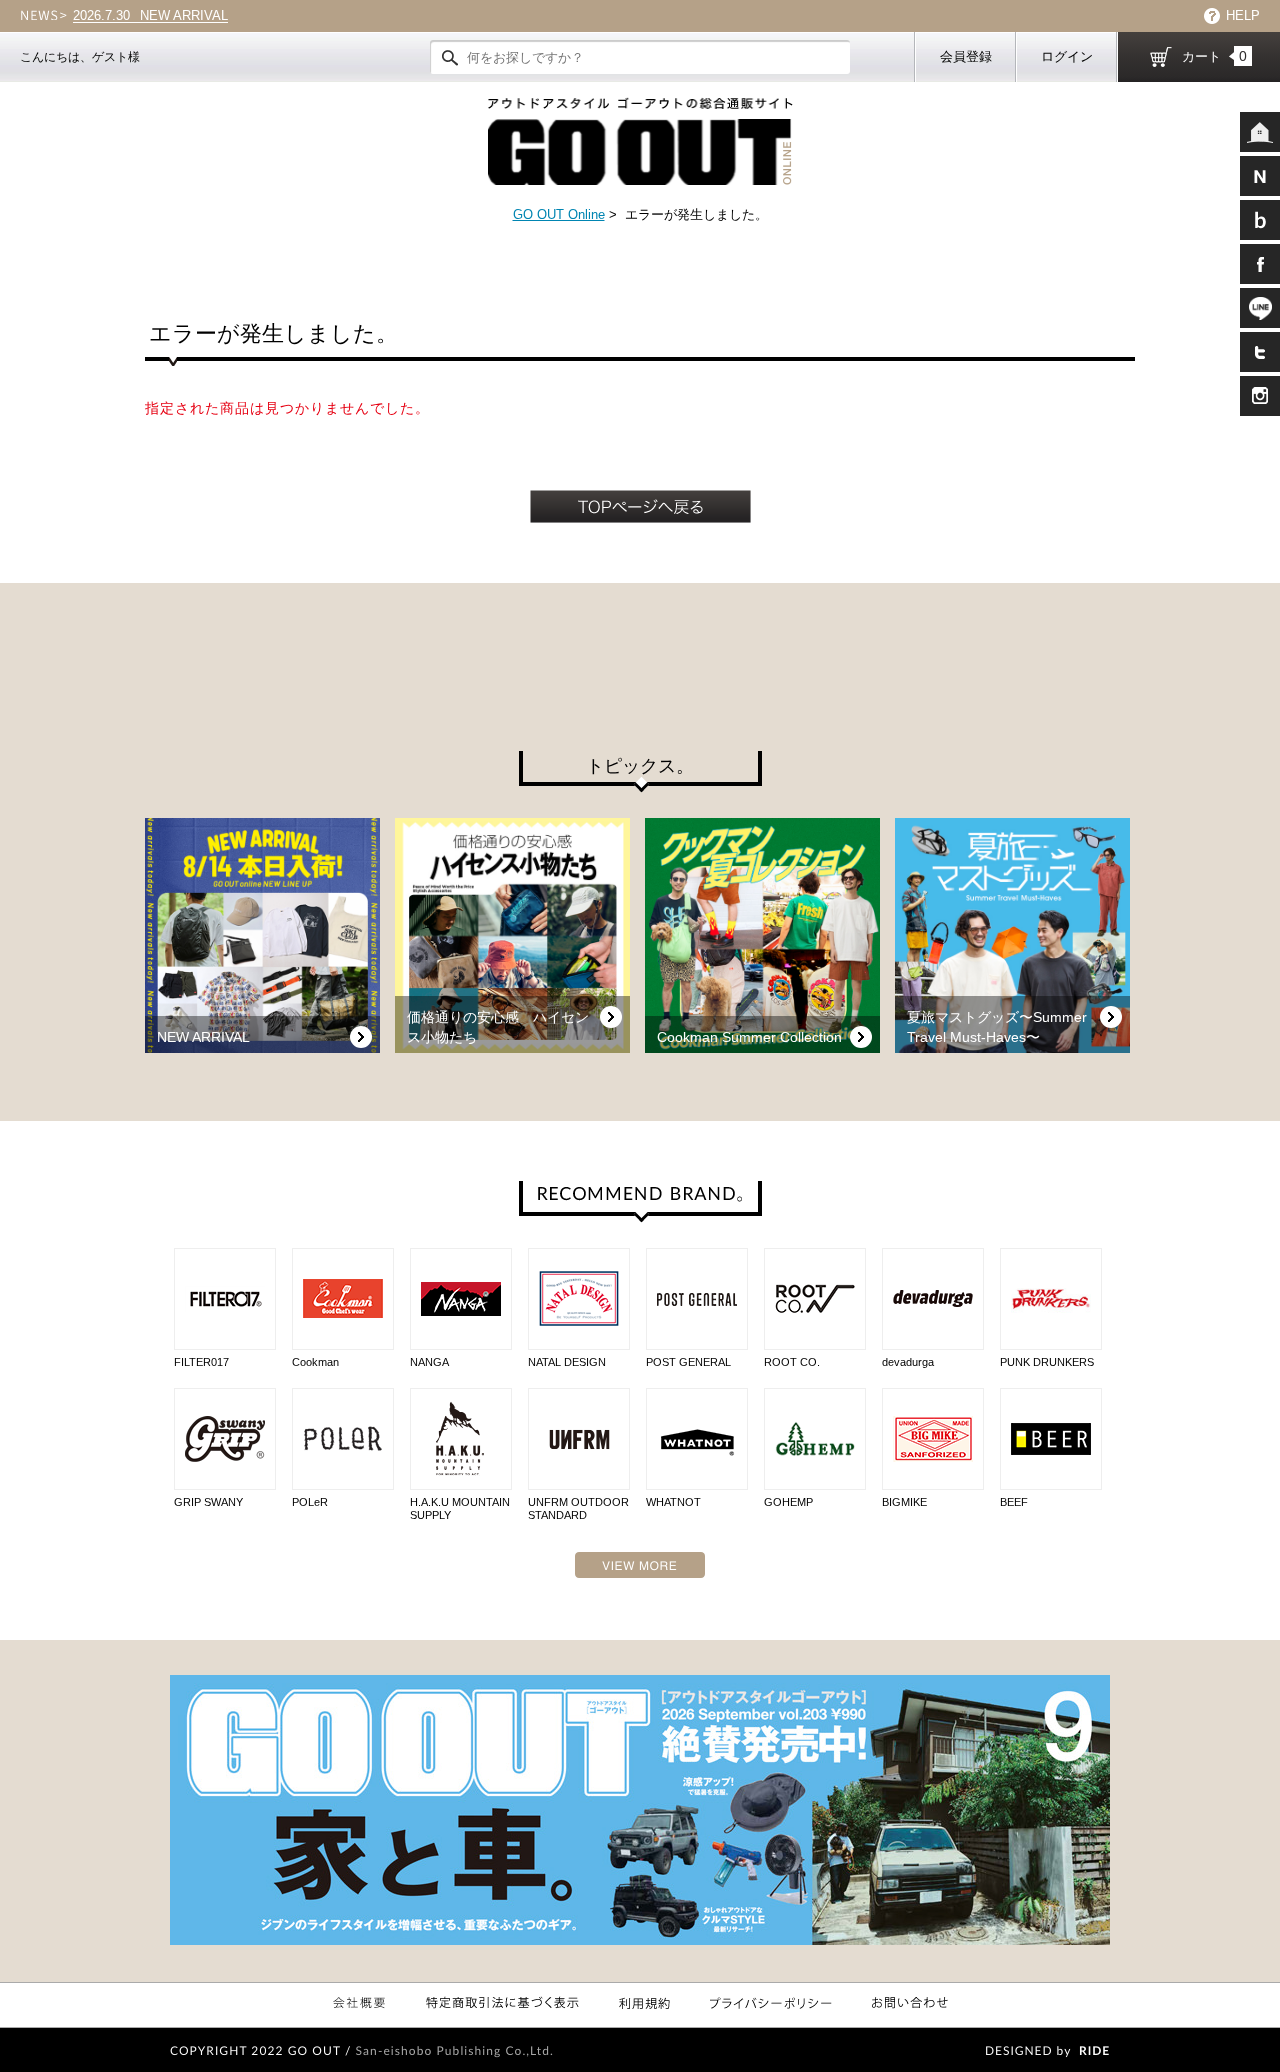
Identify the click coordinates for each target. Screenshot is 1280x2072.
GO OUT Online (559, 214)
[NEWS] (1260, 176)
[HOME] (1260, 132)
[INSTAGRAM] (1260, 396)
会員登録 (966, 56)
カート (1214, 56)
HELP (1243, 15)
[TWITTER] (1260, 352)
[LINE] (1260, 308)
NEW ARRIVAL (150, 16)
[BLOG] (1260, 220)
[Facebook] (1260, 264)
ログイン (1067, 56)
